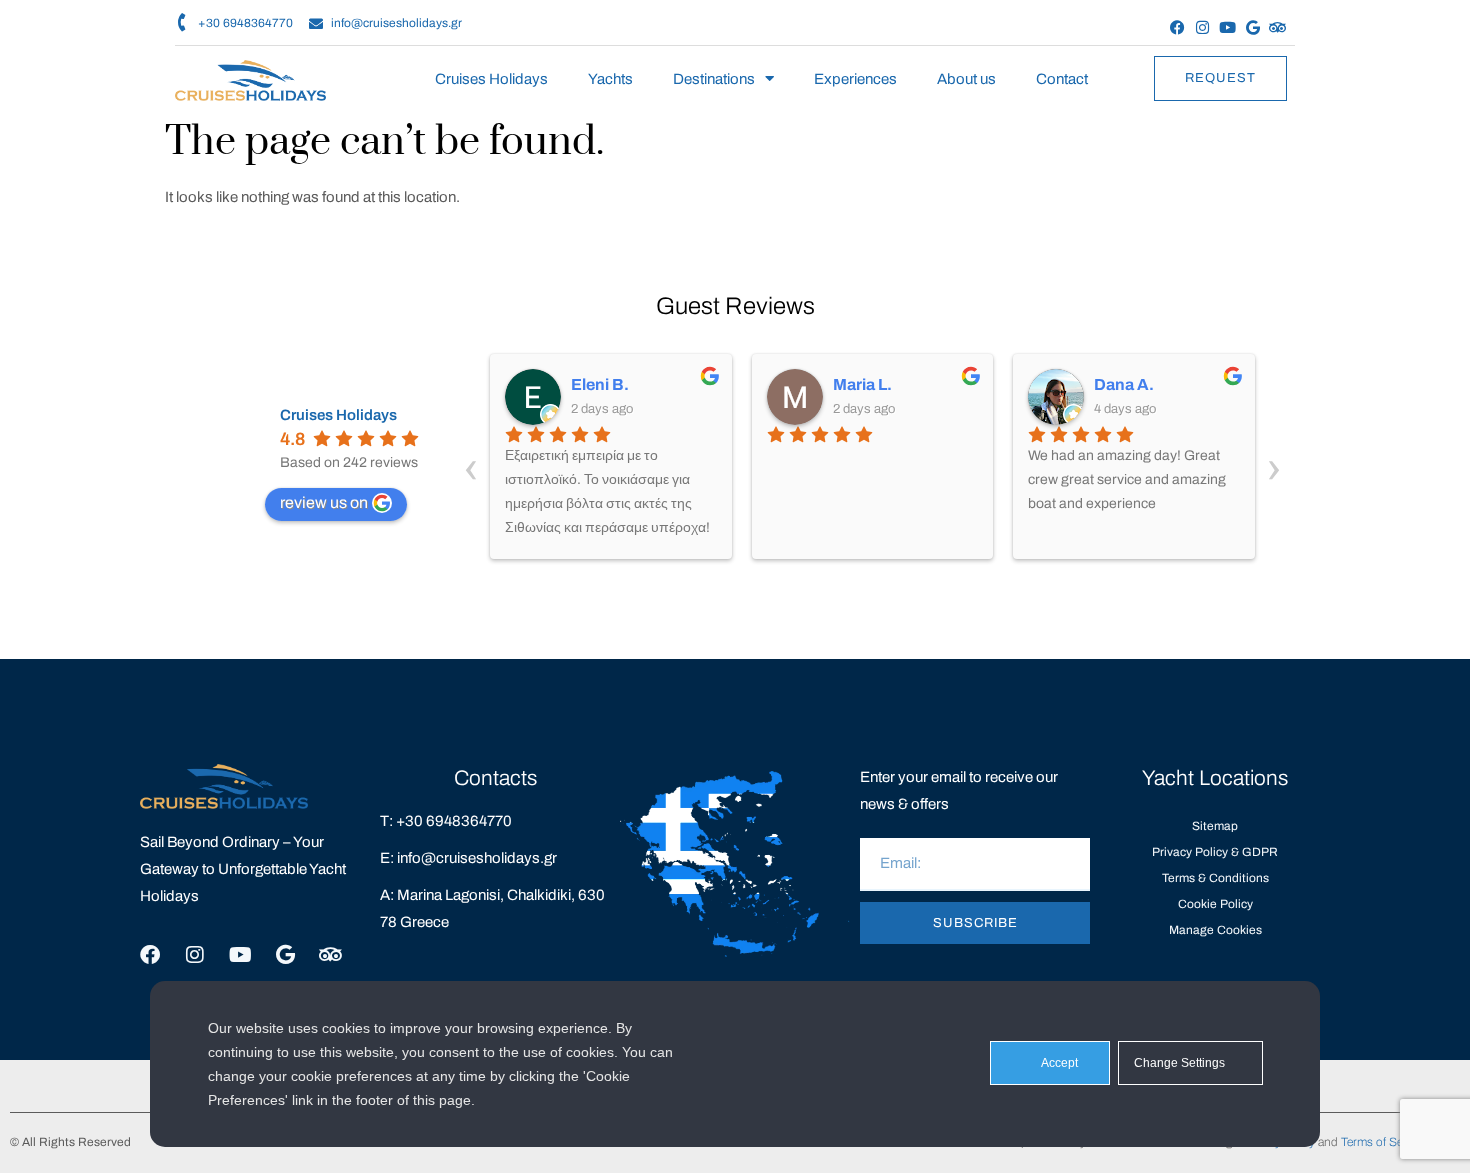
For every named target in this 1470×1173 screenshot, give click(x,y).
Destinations (714, 79)
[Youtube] (1227, 27)
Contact (1062, 79)
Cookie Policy (1215, 904)
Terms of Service (1384, 1142)
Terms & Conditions (1215, 878)
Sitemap (1215, 826)
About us (966, 79)
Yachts (610, 79)
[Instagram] (1202, 27)
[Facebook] (1177, 27)
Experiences (855, 79)
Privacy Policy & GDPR (1215, 852)
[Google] (1252, 27)
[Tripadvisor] (1277, 27)
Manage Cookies (1215, 930)
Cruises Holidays (491, 79)
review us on (324, 502)
